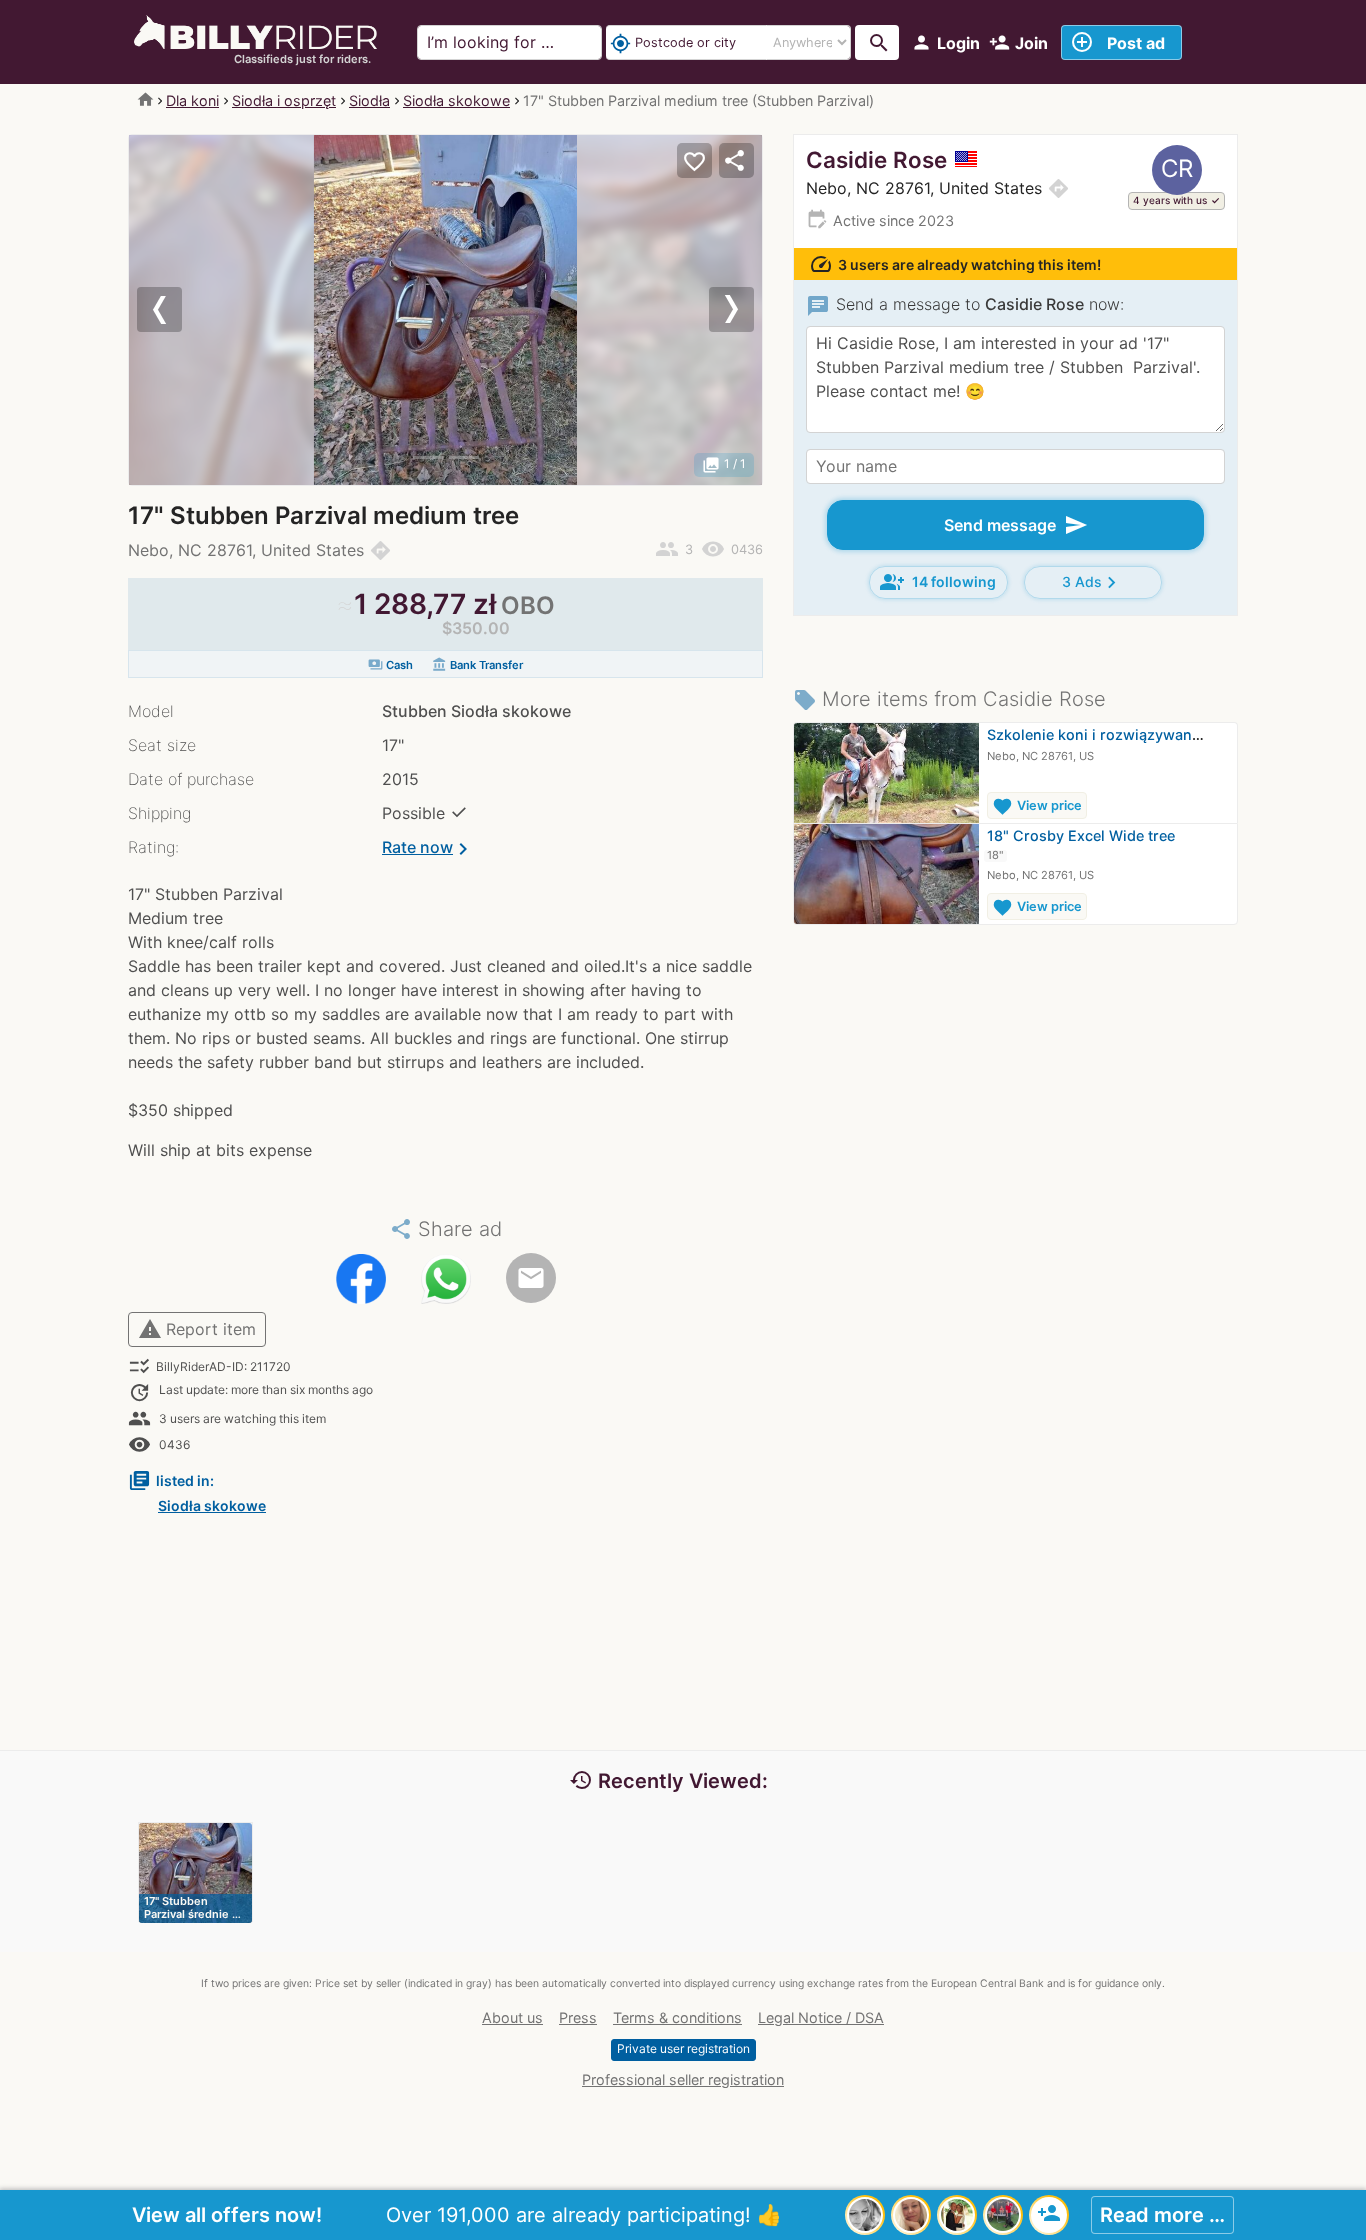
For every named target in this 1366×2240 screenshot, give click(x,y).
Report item (197, 1329)
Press (578, 2017)
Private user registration (683, 2048)
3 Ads (1092, 582)
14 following (938, 582)
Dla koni (192, 100)
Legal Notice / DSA (821, 2017)
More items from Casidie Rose (949, 699)
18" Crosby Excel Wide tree (1081, 835)
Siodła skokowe (456, 100)
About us (512, 2017)
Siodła (369, 100)
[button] (176, 310)
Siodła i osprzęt (284, 100)
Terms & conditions (677, 2017)
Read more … (1162, 2215)
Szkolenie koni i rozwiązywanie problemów (1137, 734)
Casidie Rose (876, 159)
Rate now (428, 849)
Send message (1016, 525)
